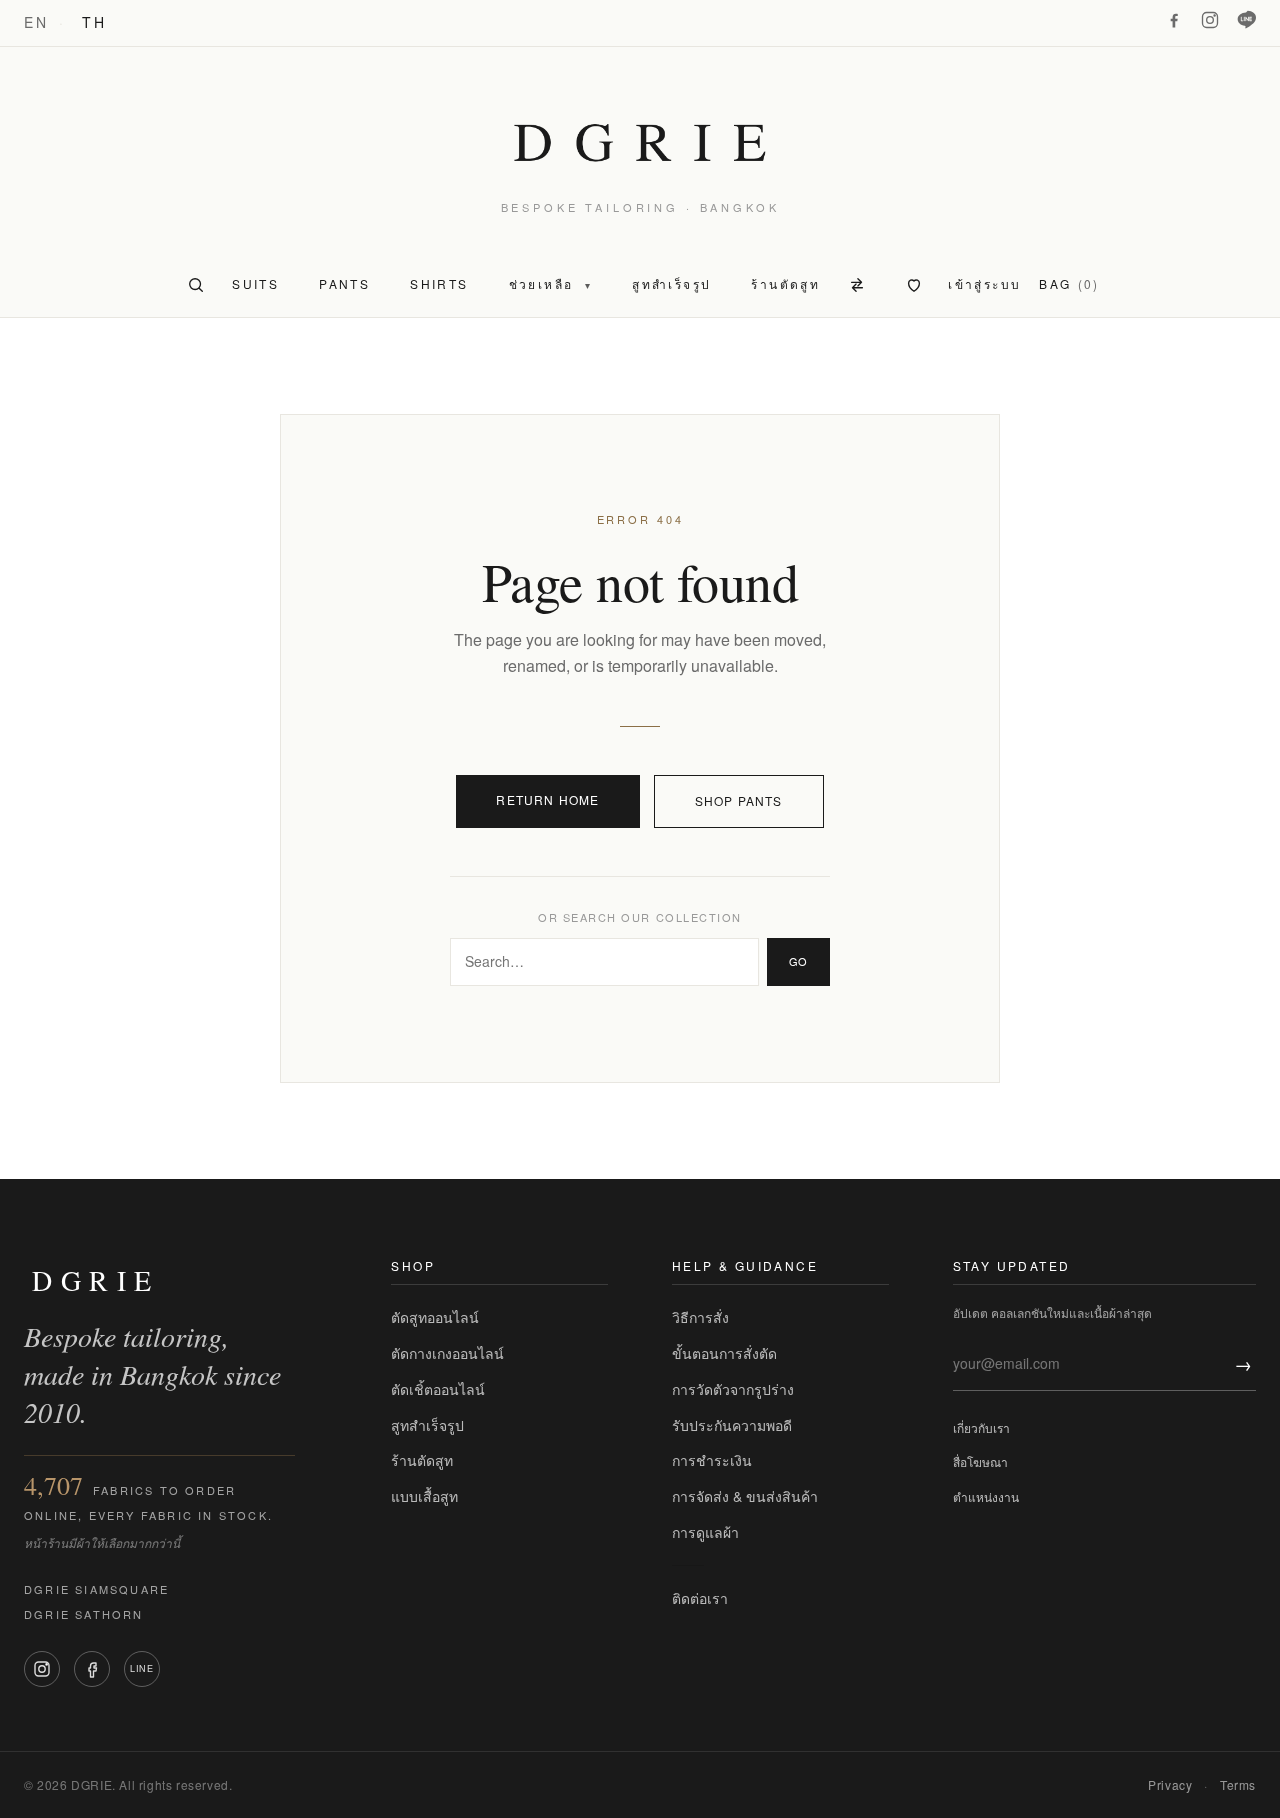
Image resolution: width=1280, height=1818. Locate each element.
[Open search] (196, 285)
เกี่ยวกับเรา (981, 1427)
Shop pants (739, 800)
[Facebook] (1174, 20)
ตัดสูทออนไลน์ (435, 1317)
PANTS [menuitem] (344, 283)
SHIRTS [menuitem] (439, 283)
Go (798, 961)
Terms (1238, 1784)
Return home (547, 799)
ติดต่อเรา (700, 1598)
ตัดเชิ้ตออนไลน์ (438, 1389)
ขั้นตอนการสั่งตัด (724, 1353)
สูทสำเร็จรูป (427, 1425)
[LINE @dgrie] (1246, 20)
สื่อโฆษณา (980, 1461)
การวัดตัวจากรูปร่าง (733, 1389)
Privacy (1170, 1784)
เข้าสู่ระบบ (984, 283)
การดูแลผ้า (705, 1532)
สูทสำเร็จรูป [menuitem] (671, 283)
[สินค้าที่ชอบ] (914, 285)
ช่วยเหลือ (551, 283)
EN (36, 22)
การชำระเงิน (712, 1460)
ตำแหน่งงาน (986, 1496)
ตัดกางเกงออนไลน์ (447, 1353)
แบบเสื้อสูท (424, 1496)
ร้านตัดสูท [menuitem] (785, 283)
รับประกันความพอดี (732, 1425)
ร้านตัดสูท (422, 1460)
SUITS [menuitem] (255, 283)
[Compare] (860, 285)
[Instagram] (1210, 20)
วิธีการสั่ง (700, 1317)
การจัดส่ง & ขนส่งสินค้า (745, 1496)
